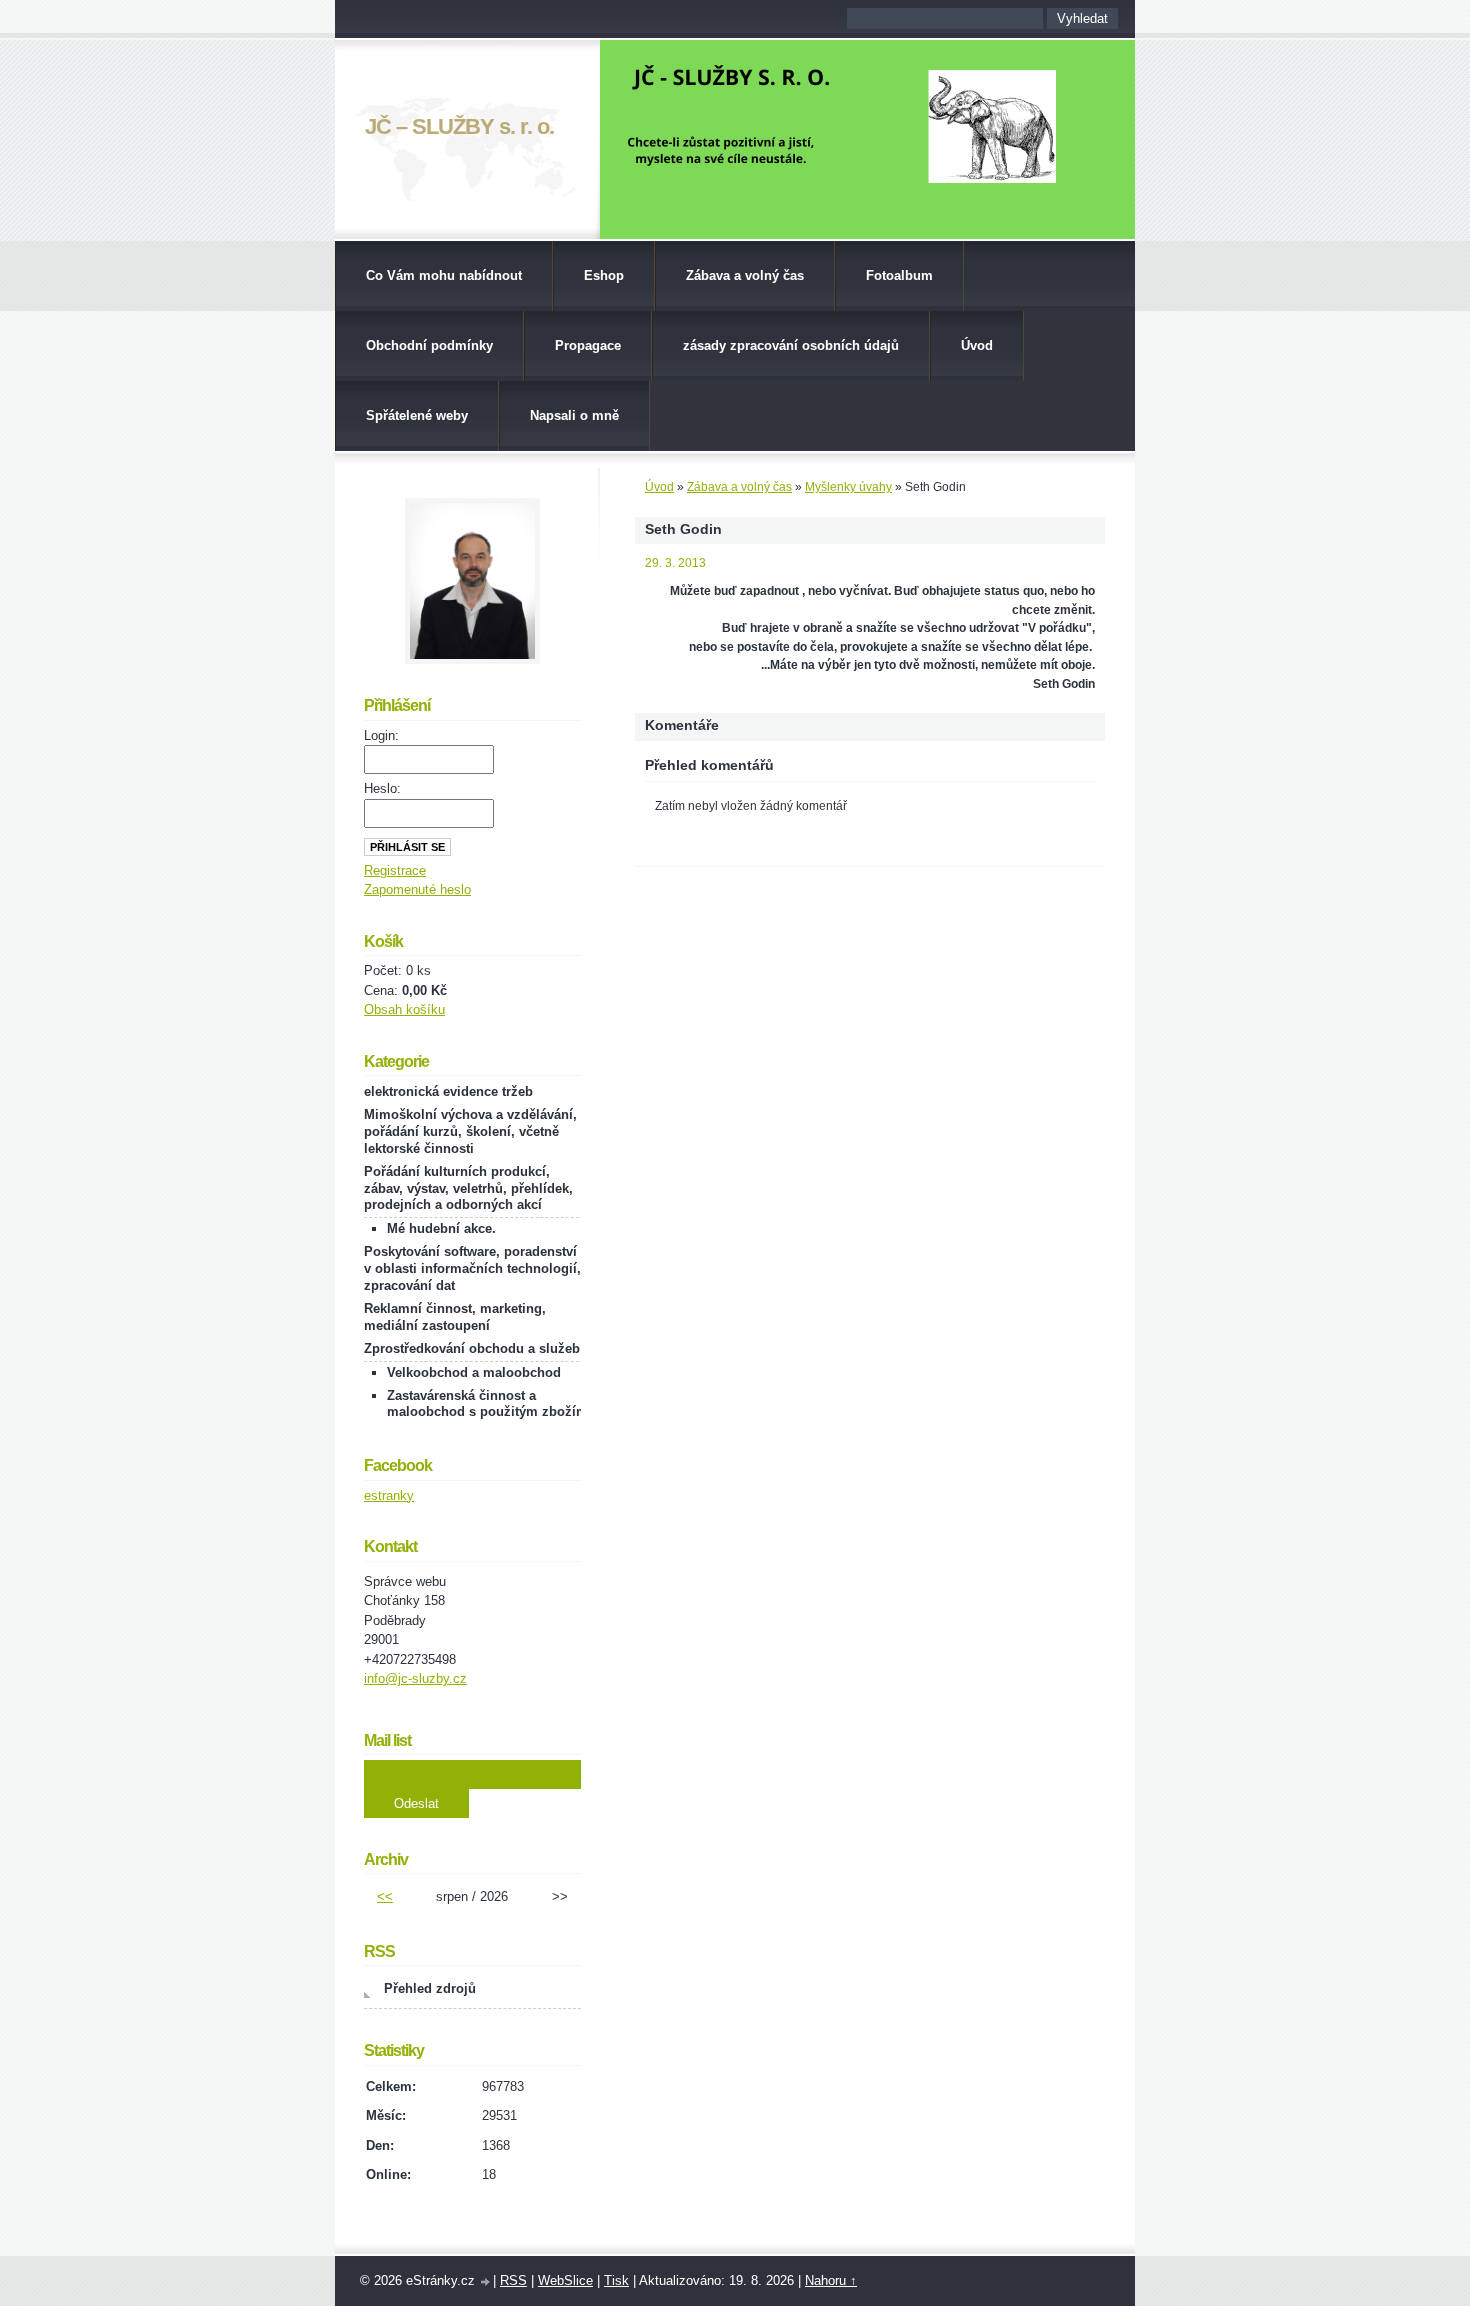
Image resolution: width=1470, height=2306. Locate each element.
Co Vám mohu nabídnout (444, 275)
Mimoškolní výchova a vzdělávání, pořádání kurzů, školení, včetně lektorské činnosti (470, 1131)
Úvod (977, 345)
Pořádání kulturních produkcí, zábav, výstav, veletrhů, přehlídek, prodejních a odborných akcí (468, 1188)
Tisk (616, 2280)
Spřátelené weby (417, 415)
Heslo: (382, 788)
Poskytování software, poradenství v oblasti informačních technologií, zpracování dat (472, 1268)
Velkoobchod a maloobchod (474, 1372)
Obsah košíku (404, 1009)
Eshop (604, 275)
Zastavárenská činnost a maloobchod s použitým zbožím (487, 1404)
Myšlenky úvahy (848, 487)
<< (385, 1896)
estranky (389, 1495)
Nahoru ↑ (831, 2280)
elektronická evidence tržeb (448, 1091)
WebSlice (565, 2280)
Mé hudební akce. (441, 1228)
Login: (381, 735)
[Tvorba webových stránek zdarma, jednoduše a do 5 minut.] (486, 2282)
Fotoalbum (899, 275)
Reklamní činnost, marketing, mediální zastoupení (455, 1317)
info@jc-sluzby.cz (415, 1678)
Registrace (395, 870)
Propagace (588, 345)
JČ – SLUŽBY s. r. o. (459, 126)
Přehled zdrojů (430, 1988)
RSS (513, 2280)
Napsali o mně (574, 415)
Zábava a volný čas (745, 275)
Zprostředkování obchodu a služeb (472, 1348)
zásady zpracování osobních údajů (791, 345)
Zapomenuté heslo (417, 889)
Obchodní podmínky (429, 345)
